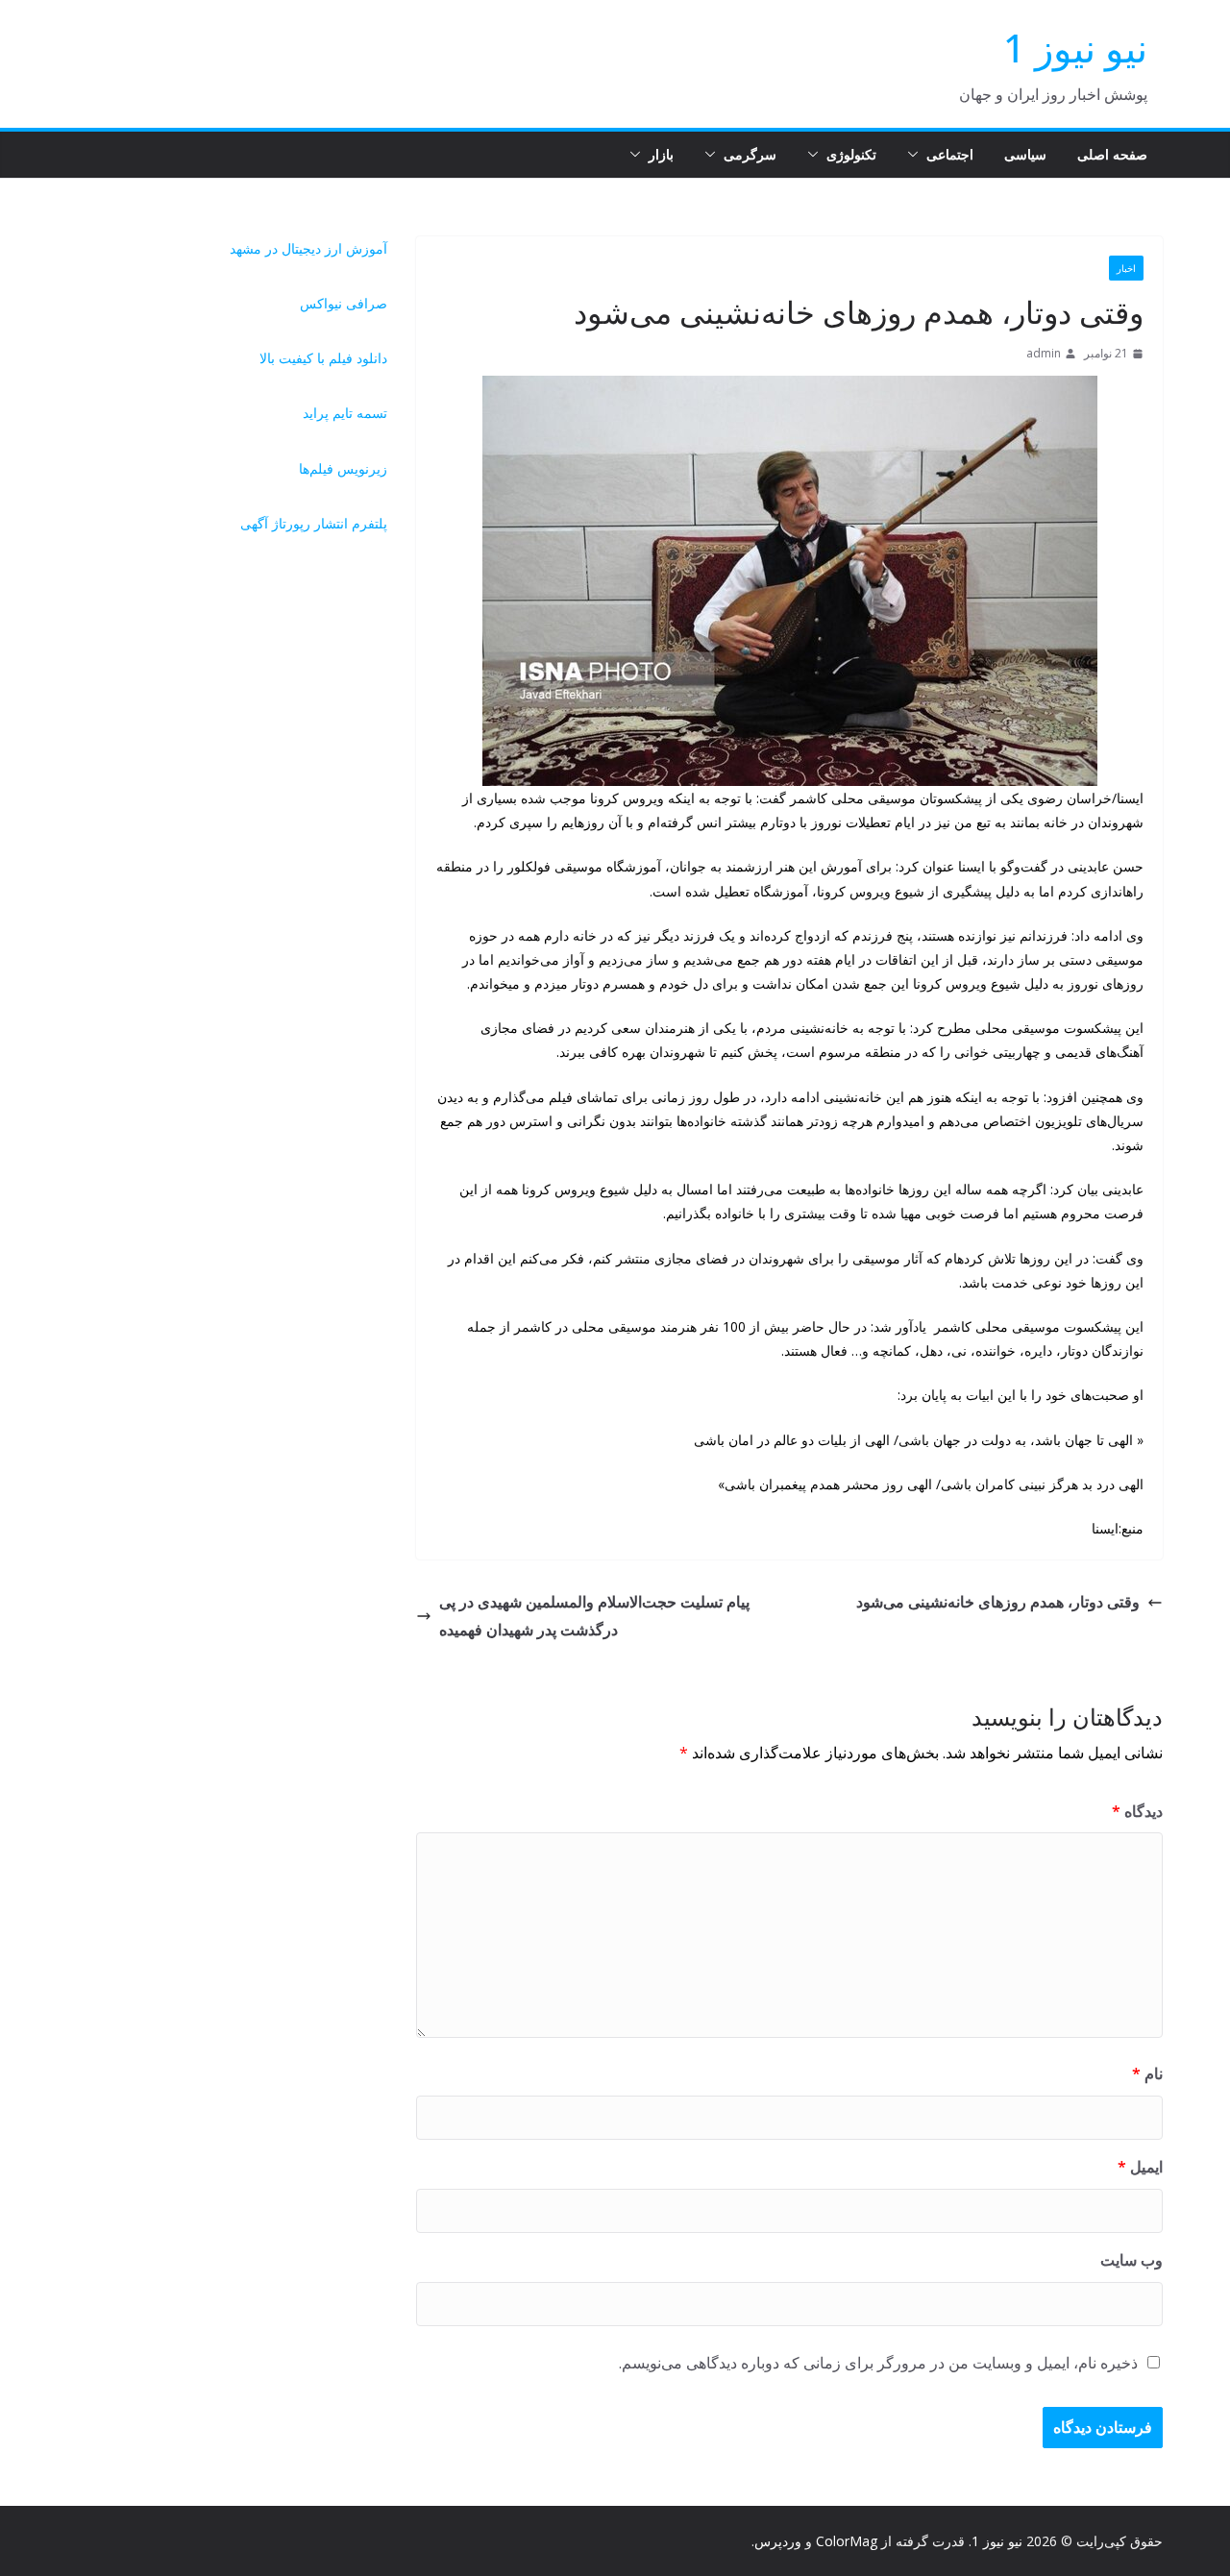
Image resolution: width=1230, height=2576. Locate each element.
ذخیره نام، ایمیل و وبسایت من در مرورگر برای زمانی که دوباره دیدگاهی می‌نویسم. (878, 2363)
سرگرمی (750, 154)
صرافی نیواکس (344, 303)
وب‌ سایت (1132, 2260)
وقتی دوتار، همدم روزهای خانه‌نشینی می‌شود (998, 1602)
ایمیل (1140, 2167)
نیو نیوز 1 (1075, 48)
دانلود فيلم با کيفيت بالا (323, 358)
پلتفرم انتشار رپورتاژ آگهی (314, 523)
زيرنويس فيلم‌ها (343, 468)
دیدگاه (1137, 1811)
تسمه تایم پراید (345, 413)
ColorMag (847, 2541)
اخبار (1126, 268)
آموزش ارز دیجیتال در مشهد (308, 248)
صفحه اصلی (1112, 154)
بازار (661, 154)
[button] (917, 155)
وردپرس (778, 2541)
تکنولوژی (851, 154)
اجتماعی (950, 154)
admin (1044, 353)
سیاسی (1025, 154)
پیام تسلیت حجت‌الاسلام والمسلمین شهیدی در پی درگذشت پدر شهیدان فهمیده (594, 1616)
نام (1147, 2073)
